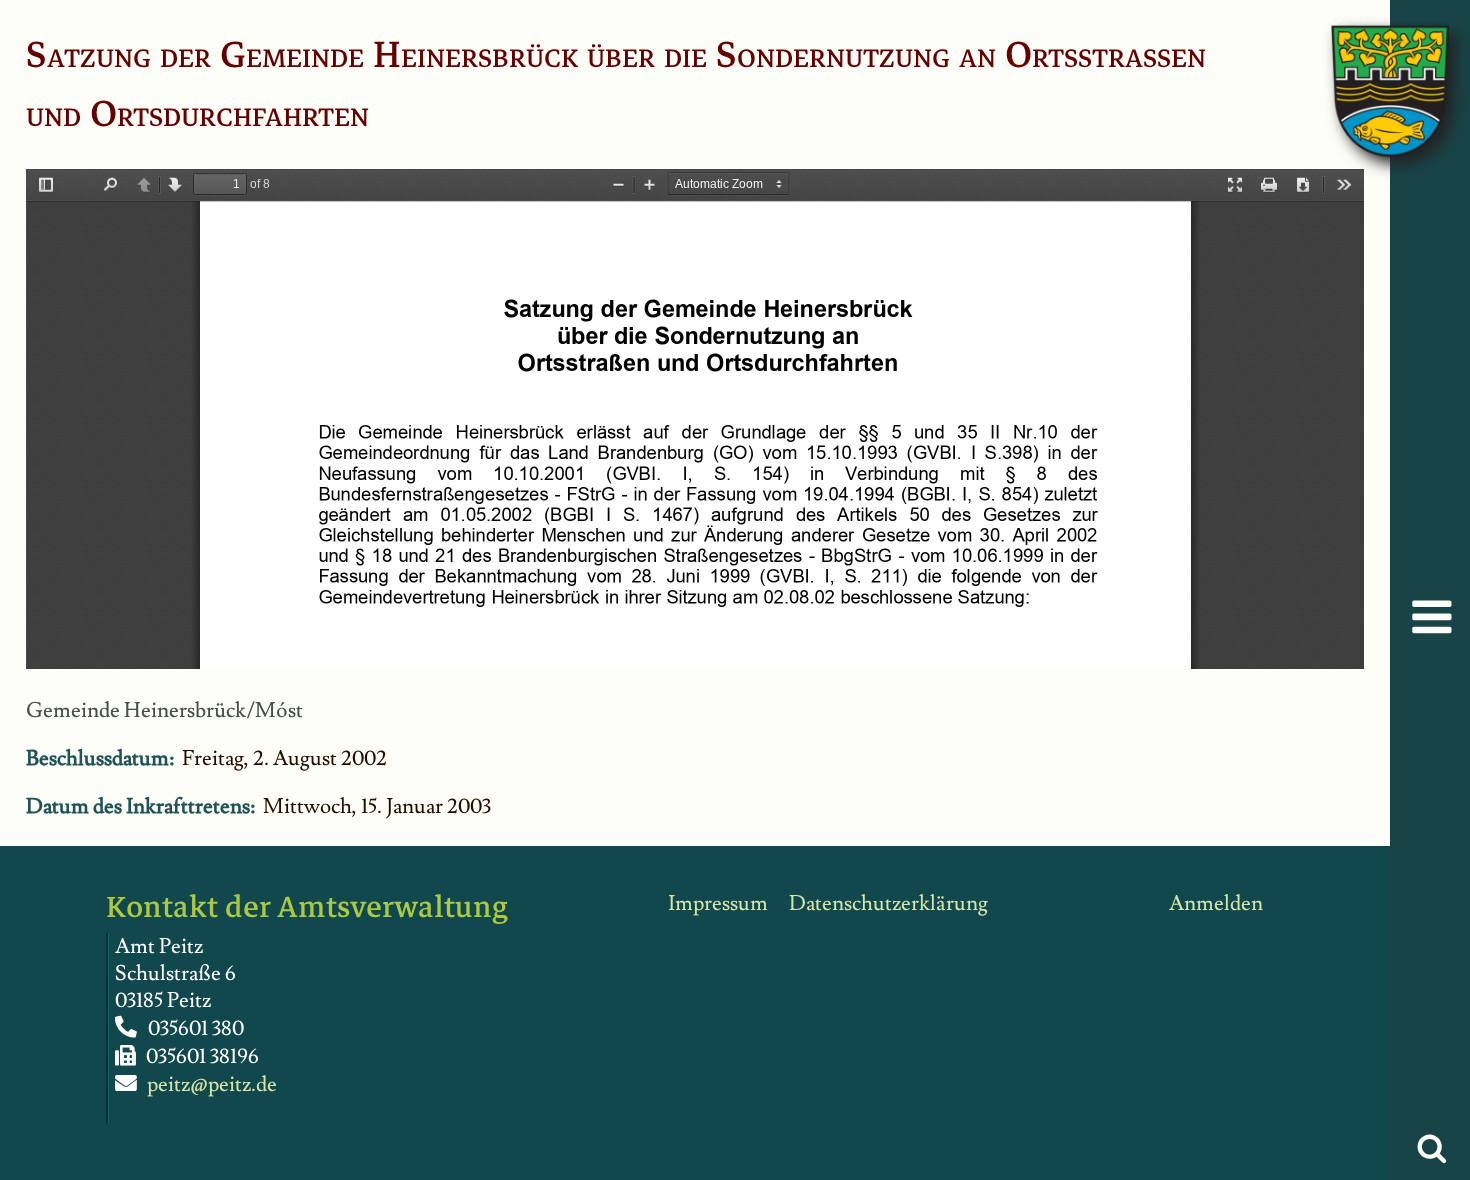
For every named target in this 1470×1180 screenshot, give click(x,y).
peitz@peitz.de (212, 1084)
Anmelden (1216, 903)
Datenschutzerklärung (888, 903)
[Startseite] (1370, 70)
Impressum (718, 903)
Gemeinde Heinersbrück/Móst (164, 710)
